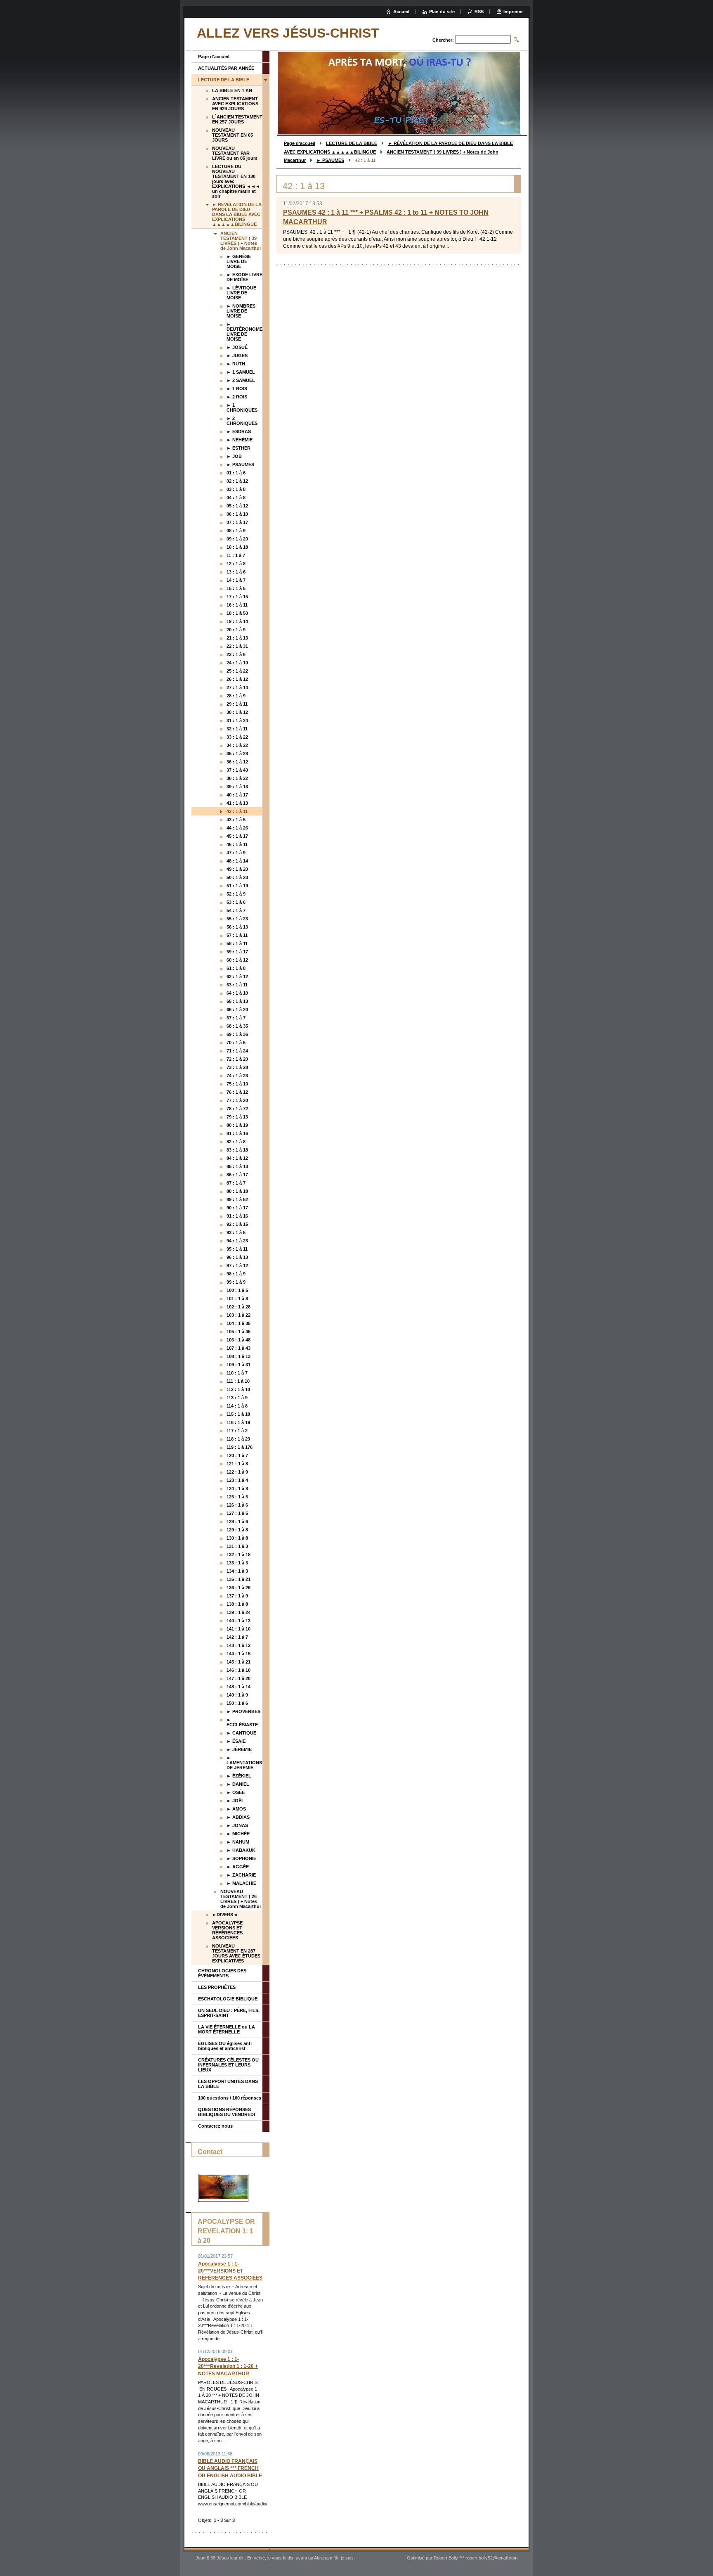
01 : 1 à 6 (236, 473)
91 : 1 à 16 (237, 1216)
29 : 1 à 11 (237, 704)
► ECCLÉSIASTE (242, 1722)
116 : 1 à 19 (238, 1422)
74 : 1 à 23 (237, 1076)
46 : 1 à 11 (237, 844)
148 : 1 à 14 (238, 1687)
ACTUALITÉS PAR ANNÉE (226, 68)
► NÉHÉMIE (240, 440)
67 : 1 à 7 (236, 1018)
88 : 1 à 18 (237, 1191)
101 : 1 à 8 (237, 1299)
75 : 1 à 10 (237, 1084)
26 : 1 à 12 (237, 679)
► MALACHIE (241, 1883)
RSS (479, 12)
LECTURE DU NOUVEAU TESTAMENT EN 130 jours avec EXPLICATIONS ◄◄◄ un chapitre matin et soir (236, 181)
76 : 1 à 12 (237, 1092)
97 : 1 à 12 (237, 1265)
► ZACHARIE (241, 1875)
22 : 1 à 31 (237, 646)
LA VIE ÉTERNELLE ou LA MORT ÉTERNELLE (227, 2029)
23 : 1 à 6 (236, 654)
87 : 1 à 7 (236, 1183)
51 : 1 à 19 (237, 886)
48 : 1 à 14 (237, 861)
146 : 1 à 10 (238, 1670)
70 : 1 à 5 (236, 1043)
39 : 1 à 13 (237, 787)
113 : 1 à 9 (237, 1398)
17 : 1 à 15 (237, 597)
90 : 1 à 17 (237, 1208)
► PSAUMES (330, 160)
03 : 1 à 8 (236, 489)
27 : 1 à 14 (237, 687)
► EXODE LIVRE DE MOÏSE (244, 277)
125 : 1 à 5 (237, 1497)
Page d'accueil (300, 143)
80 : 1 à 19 (237, 1125)
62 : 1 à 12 (237, 976)
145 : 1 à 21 (238, 1662)
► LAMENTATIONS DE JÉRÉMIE (244, 1763)
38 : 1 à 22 (237, 778)
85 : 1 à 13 (237, 1166)
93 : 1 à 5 (236, 1232)
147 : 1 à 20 (238, 1678)
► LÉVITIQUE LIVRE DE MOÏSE (241, 293)
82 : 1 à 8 (236, 1142)
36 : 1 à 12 (237, 762)
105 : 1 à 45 (238, 1332)
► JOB (234, 456)
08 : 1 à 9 (236, 531)
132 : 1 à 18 (238, 1555)
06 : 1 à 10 (237, 514)
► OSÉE (236, 1792)
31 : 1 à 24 (237, 720)
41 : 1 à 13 (237, 803)
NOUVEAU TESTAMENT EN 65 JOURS (233, 135)
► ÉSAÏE (236, 1741)
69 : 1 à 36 (237, 1034)
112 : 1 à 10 (238, 1389)
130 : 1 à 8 (237, 1538)
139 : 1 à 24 (238, 1612)
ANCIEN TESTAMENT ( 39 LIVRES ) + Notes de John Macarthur (241, 241)
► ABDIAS (238, 1817)
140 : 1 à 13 (238, 1621)
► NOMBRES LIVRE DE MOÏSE (241, 311)
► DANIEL (238, 1784)
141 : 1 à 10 (238, 1629)
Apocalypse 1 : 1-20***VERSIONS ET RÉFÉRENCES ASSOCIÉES (230, 2271)
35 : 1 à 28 (237, 754)
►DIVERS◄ (225, 1915)
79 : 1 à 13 (237, 1117)
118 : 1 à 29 (238, 1439)
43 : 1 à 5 (236, 820)
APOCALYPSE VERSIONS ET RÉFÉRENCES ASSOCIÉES (227, 1930)
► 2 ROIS (237, 397)
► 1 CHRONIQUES (242, 408)
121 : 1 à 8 (237, 1464)
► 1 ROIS (237, 389)
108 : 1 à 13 (238, 1356)
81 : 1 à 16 (237, 1133)
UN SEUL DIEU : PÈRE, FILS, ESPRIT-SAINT (229, 2013)
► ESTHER (238, 448)
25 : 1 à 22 (237, 671)
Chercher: (443, 40)
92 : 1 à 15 (237, 1224)
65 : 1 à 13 (237, 1001)
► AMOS (236, 1809)
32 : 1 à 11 (237, 729)
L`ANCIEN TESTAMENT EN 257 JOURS (237, 119)
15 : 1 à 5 (236, 588)
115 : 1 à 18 (238, 1414)
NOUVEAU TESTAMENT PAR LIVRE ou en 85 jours (235, 153)
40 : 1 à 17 (237, 795)
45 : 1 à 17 (237, 836)
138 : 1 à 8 (237, 1604)
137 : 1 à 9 (237, 1596)
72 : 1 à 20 (237, 1059)
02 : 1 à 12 (237, 481)
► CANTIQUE (241, 1733)
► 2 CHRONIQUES (242, 421)
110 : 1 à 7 (237, 1373)
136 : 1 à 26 (238, 1588)
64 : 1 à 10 (237, 993)
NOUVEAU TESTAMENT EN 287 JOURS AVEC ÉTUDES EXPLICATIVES (236, 1953)
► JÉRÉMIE (239, 1749)
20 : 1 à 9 (236, 630)
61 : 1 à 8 (236, 968)
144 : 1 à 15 (238, 1654)
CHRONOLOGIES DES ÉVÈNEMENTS (222, 1973)
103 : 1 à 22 (238, 1315)
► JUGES (237, 355)
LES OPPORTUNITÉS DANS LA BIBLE (228, 2084)
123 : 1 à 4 (237, 1480)
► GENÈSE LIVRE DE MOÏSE (239, 261)
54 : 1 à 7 (236, 910)
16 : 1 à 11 (237, 605)
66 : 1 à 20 (237, 1010)
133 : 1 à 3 (237, 1563)
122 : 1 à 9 (237, 1472)
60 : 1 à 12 (237, 960)
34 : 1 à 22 (237, 745)
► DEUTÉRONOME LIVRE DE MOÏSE (244, 332)
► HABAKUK (241, 1850)
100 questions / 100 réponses (230, 2098)
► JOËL (235, 1801)
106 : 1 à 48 (238, 1340)
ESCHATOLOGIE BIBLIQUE (228, 1999)
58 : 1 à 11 (237, 943)
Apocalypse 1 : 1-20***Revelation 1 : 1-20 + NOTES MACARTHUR (228, 2366)
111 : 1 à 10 (238, 1381)
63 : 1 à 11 (237, 985)
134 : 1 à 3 (237, 1571)
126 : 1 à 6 (237, 1505)
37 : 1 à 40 (237, 770)
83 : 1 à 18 (237, 1150)
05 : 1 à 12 (237, 506)
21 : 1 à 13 (237, 638)
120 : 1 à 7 (237, 1455)
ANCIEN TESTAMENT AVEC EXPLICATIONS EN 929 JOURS (235, 104)
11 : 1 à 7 (236, 555)
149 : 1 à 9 (237, 1695)
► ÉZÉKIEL (239, 1776)
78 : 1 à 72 (237, 1109)
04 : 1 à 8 (236, 498)
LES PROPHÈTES (217, 1987)
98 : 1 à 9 (236, 1274)
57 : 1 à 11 (237, 935)
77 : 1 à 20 (237, 1100)
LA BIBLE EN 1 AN (232, 90)
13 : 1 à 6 (236, 572)
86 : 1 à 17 (237, 1175)
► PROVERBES (243, 1711)
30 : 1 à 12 (237, 712)
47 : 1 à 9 (236, 853)
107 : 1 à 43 (238, 1348)
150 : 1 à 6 (237, 1703)
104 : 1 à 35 (238, 1323)
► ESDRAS (239, 431)
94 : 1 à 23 (237, 1241)
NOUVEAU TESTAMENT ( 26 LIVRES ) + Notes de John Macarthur (241, 1899)
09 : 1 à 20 (237, 539)
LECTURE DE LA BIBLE (352, 143)
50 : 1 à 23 (237, 877)
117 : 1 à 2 (237, 1431)
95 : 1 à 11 (237, 1249)
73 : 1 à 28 (237, 1067)
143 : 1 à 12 (238, 1645)
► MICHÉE (238, 1834)
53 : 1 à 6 (236, 902)
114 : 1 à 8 (237, 1406)
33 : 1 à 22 (237, 737)
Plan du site (442, 12)
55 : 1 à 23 (237, 919)
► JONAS (237, 1825)
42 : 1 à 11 (237, 811)
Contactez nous (215, 2126)
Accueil (401, 12)
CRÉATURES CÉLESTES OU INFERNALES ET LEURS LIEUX (228, 2065)
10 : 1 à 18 (237, 547)
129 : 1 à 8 (237, 1530)
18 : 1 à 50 (237, 613)
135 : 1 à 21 (238, 1579)
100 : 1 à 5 (237, 1290)
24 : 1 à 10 (237, 663)
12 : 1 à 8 (236, 564)
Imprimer (513, 12)
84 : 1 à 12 (237, 1158)
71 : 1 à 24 (237, 1051)
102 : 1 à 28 (238, 1307)
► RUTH (236, 364)
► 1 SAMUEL (241, 372)
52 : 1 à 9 (236, 894)
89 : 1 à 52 (237, 1199)
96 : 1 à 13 (237, 1257)
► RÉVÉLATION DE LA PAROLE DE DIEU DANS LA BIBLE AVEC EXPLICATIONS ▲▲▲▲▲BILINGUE (237, 214)
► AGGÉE (238, 1867)
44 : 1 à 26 (237, 828)
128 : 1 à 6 (237, 1521)
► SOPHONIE (241, 1858)
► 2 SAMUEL (241, 380)
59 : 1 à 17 (237, 952)
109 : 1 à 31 (238, 1365)
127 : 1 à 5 (237, 1513)
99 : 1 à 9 (236, 1282)
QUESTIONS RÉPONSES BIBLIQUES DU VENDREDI (227, 2112)
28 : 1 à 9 (236, 696)
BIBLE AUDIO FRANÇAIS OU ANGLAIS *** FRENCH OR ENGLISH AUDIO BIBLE (230, 2468)
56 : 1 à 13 (237, 927)
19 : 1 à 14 (237, 621)
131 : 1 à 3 (237, 1546)
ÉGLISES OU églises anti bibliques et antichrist (225, 2046)
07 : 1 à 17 (237, 522)
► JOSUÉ (237, 347)
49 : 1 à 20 (237, 869)
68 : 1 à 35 (237, 1026)
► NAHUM (238, 1842)
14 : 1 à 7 (236, 580)
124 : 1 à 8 (237, 1488)
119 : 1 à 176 (240, 1447)
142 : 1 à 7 (237, 1637)
